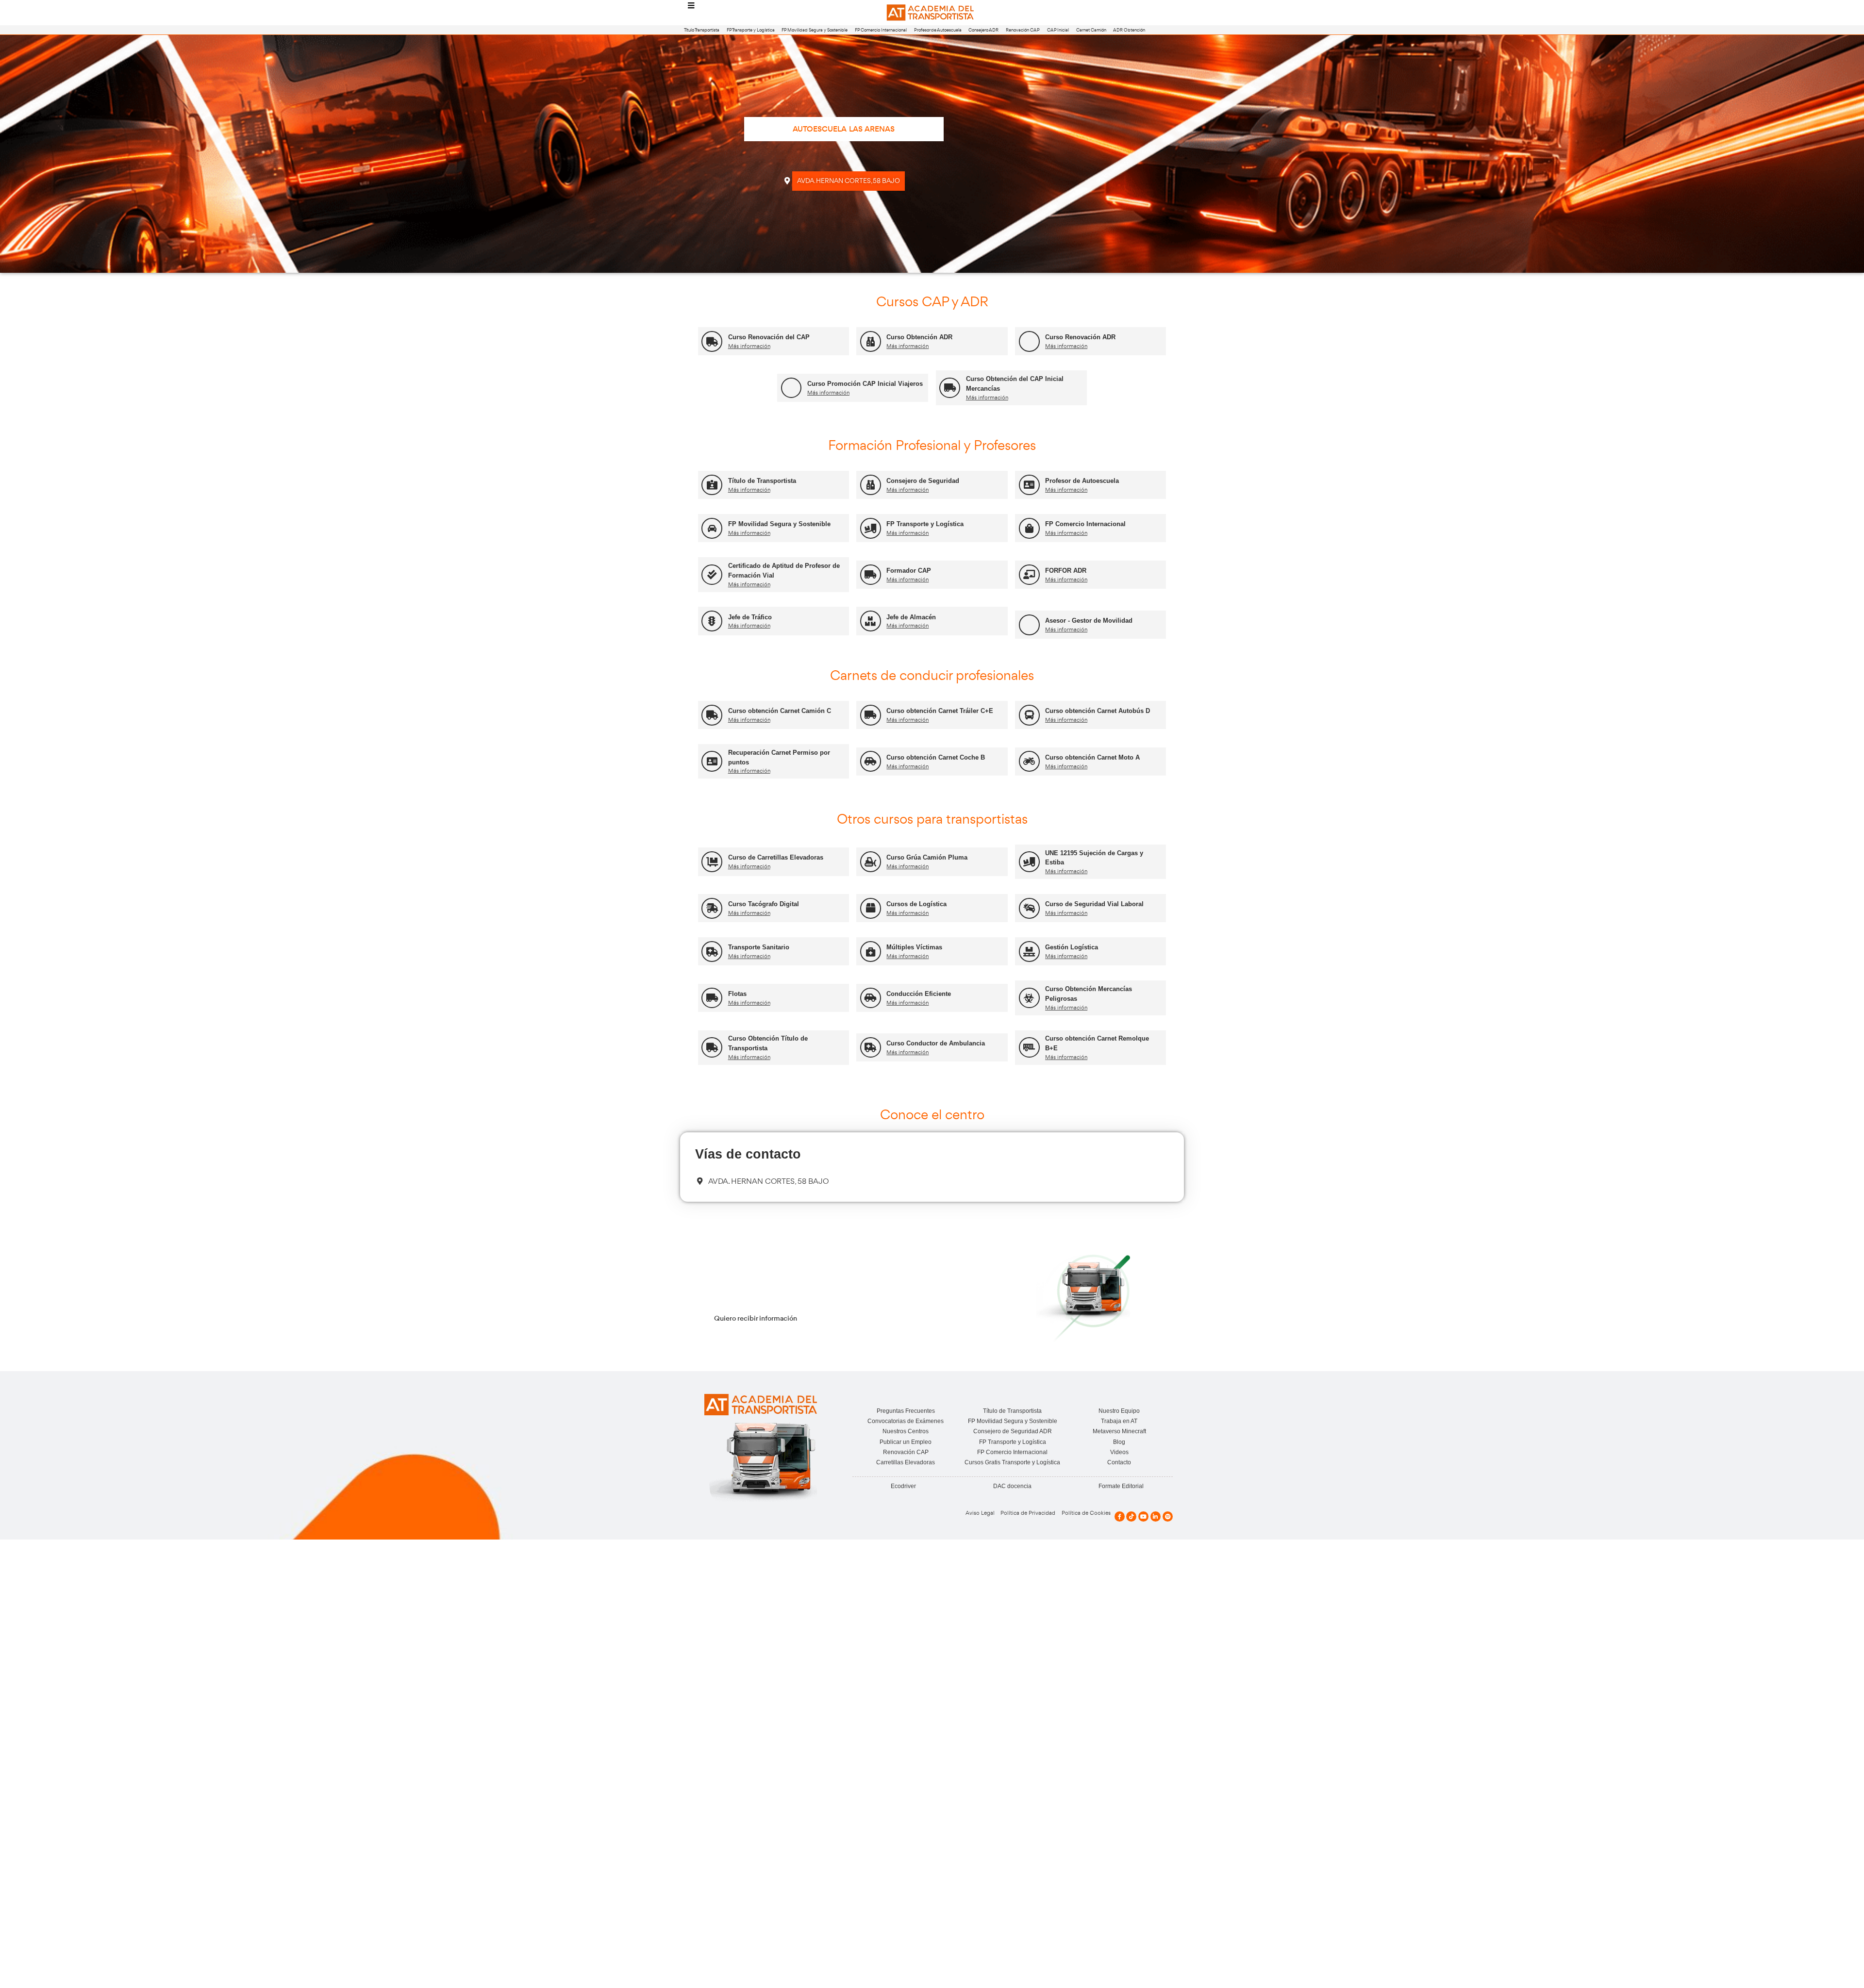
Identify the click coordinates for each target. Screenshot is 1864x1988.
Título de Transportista (762, 481)
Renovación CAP (1023, 30)
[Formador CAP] (871, 575)
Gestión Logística (1072, 947)
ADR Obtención (1129, 30)
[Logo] (932, 13)
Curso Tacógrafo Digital (764, 904)
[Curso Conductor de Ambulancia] (871, 1048)
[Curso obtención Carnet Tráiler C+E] (871, 715)
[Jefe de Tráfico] (712, 621)
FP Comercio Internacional (881, 30)
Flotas (737, 994)
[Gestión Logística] (1029, 952)
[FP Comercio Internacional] (1029, 528)
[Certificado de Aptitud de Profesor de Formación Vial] (712, 575)
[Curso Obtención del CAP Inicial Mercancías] (950, 388)
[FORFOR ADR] (1029, 575)
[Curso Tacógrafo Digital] (712, 908)
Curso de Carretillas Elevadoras (776, 857)
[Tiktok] (1131, 1516)
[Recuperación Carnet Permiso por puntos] (712, 761)
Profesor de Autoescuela (938, 30)
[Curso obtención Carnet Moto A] (1029, 761)
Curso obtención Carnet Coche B (936, 757)
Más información (749, 346)
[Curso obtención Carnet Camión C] (712, 715)
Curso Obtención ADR (919, 337)
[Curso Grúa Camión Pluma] (871, 862)
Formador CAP (909, 571)
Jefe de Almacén (911, 617)
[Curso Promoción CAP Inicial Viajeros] (791, 388)
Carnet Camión (1091, 30)
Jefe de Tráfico (750, 617)
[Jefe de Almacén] (871, 621)
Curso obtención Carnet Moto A (1092, 757)
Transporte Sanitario (759, 947)
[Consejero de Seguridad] (871, 485)
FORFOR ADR (1066, 571)
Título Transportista (702, 30)
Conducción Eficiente (919, 994)
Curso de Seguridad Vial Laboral (1094, 904)
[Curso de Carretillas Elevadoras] (712, 862)
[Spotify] (1168, 1516)
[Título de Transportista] (712, 485)
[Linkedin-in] (1156, 1516)
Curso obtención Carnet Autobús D (1098, 711)
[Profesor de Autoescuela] (1029, 485)
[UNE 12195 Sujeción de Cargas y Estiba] (1029, 862)
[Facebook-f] (1120, 1516)
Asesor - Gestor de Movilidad (1089, 621)
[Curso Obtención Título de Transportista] (712, 1048)
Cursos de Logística (916, 904)
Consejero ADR (983, 30)
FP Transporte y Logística (751, 30)
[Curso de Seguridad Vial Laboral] (1029, 908)
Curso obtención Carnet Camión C (780, 711)
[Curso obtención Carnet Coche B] (871, 761)
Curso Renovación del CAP (769, 337)
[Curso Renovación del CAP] (712, 341)
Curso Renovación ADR (1080, 337)
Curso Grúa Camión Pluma (927, 857)
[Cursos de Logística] (871, 908)
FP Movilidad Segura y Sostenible (815, 30)
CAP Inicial (1058, 30)
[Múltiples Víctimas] (871, 952)
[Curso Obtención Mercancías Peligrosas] (1029, 998)
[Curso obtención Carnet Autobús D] (1029, 715)
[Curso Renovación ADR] (1029, 341)
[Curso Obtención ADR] (871, 341)
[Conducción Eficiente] (871, 998)
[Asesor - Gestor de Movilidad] (1029, 625)
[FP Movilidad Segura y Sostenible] (712, 528)
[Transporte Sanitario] (712, 952)
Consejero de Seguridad (923, 481)
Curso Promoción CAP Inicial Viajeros (865, 384)
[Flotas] (712, 998)
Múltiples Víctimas (914, 947)
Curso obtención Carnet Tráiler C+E (940, 711)
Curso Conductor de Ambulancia (936, 1043)
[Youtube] (1143, 1516)
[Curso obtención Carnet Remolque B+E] (1029, 1048)
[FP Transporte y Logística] (871, 528)
